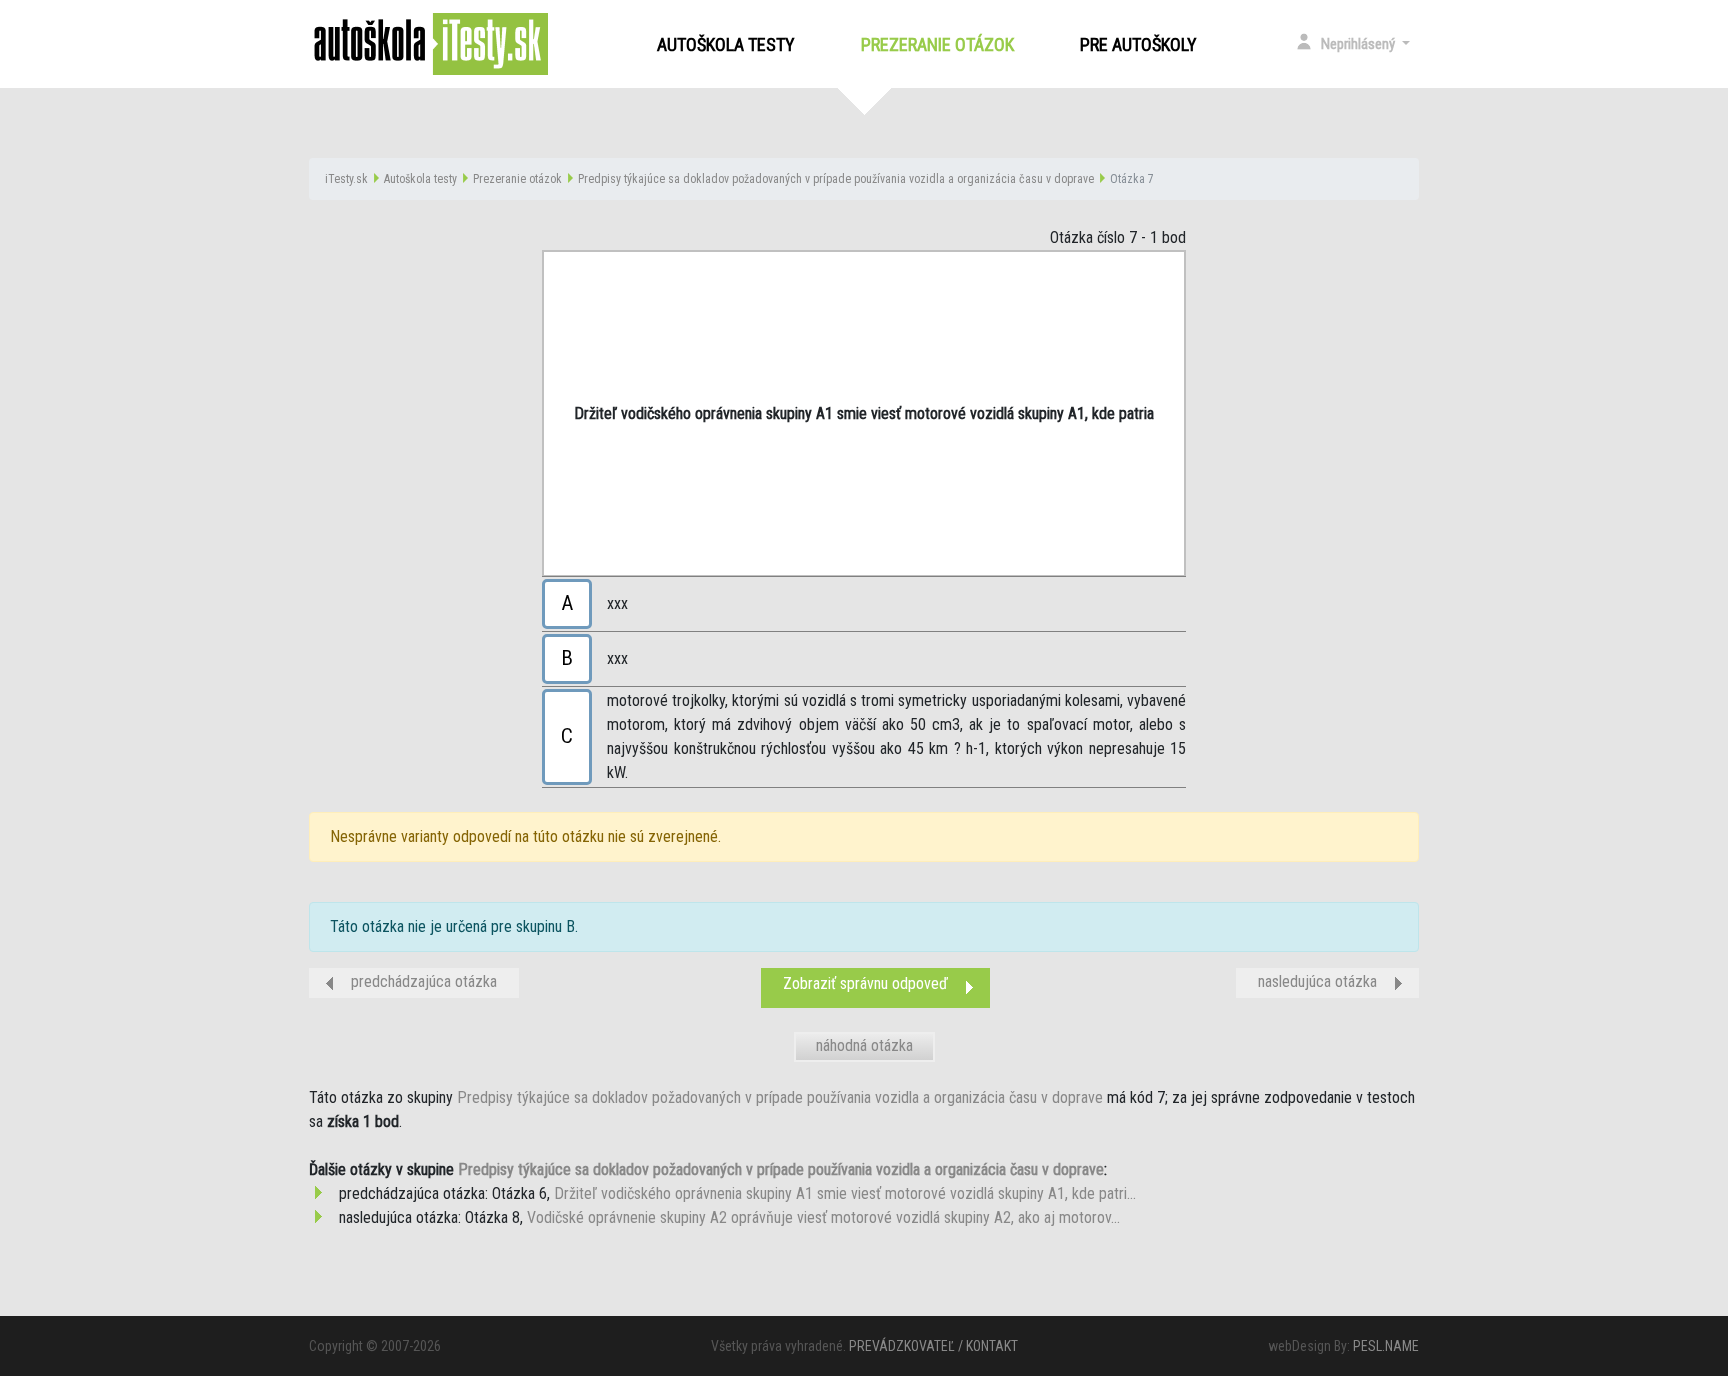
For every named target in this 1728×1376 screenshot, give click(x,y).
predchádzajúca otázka (424, 981)
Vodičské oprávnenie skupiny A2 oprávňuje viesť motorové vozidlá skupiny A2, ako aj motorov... (823, 1217)
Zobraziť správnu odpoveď (865, 983)
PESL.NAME (1386, 1346)
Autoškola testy (726, 44)
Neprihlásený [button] (1359, 44)
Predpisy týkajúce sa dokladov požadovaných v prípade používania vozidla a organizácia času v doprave (836, 179)
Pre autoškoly (1138, 44)
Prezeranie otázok (941, 44)
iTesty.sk (346, 179)
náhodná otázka (864, 1045)
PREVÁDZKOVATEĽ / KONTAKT (933, 1346)
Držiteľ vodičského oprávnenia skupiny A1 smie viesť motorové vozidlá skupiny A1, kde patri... (845, 1193)
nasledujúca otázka (1317, 981)
